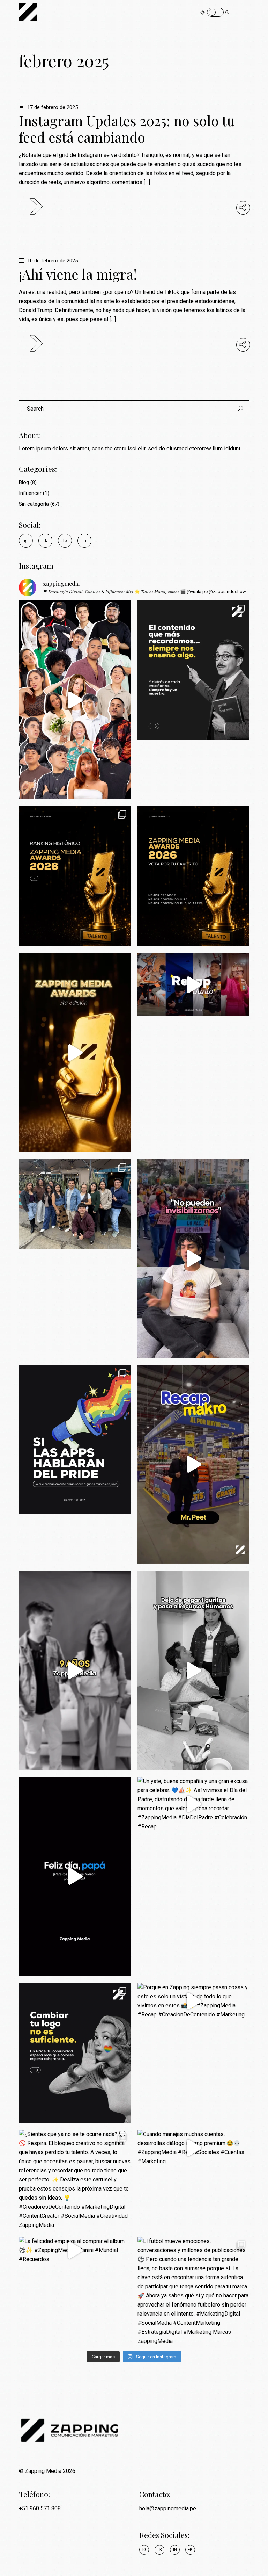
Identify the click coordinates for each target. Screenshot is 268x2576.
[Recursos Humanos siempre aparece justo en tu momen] (193, 1670)
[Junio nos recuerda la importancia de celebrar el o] (193, 1258)
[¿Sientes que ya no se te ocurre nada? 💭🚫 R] (75, 2180)
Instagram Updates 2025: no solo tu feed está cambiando (127, 129)
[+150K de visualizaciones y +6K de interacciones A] (193, 1464)
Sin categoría (34, 504)
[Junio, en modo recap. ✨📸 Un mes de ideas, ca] (75, 1204)
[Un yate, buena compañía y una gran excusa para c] (193, 1804)
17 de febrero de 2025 (52, 107)
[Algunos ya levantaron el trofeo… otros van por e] (75, 876)
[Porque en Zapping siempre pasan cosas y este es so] (193, 2001)
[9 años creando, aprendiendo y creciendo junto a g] (75, 1670)
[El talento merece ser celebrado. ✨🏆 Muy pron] (75, 1053)
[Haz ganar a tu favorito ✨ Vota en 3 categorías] (75, 700)
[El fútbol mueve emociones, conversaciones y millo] (193, 2291)
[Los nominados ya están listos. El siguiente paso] (193, 876)
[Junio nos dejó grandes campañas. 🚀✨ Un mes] (193, 985)
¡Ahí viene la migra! (78, 274)
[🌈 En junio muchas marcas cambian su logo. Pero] (75, 2053)
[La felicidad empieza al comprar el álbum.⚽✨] (75, 2250)
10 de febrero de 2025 (52, 261)
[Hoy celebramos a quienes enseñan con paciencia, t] (193, 670)
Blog (24, 482)
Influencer (30, 493)
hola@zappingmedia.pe (168, 2508)
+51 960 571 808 (40, 2508)
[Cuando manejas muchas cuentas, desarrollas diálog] (193, 2148)
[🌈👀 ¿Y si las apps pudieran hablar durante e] (75, 1439)
